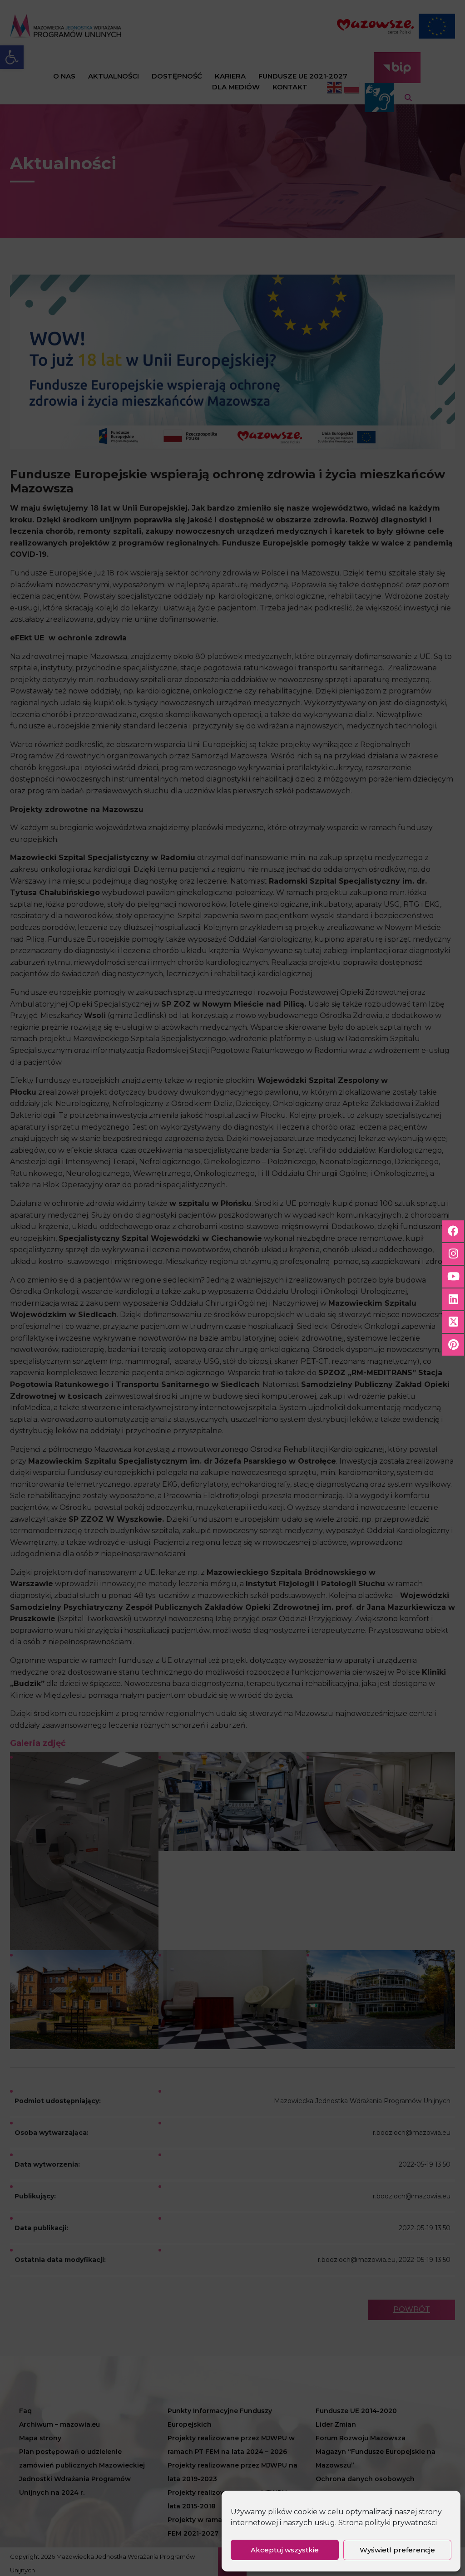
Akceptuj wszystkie (285, 2550)
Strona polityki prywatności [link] (388, 2523)
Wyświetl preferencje (397, 2550)
